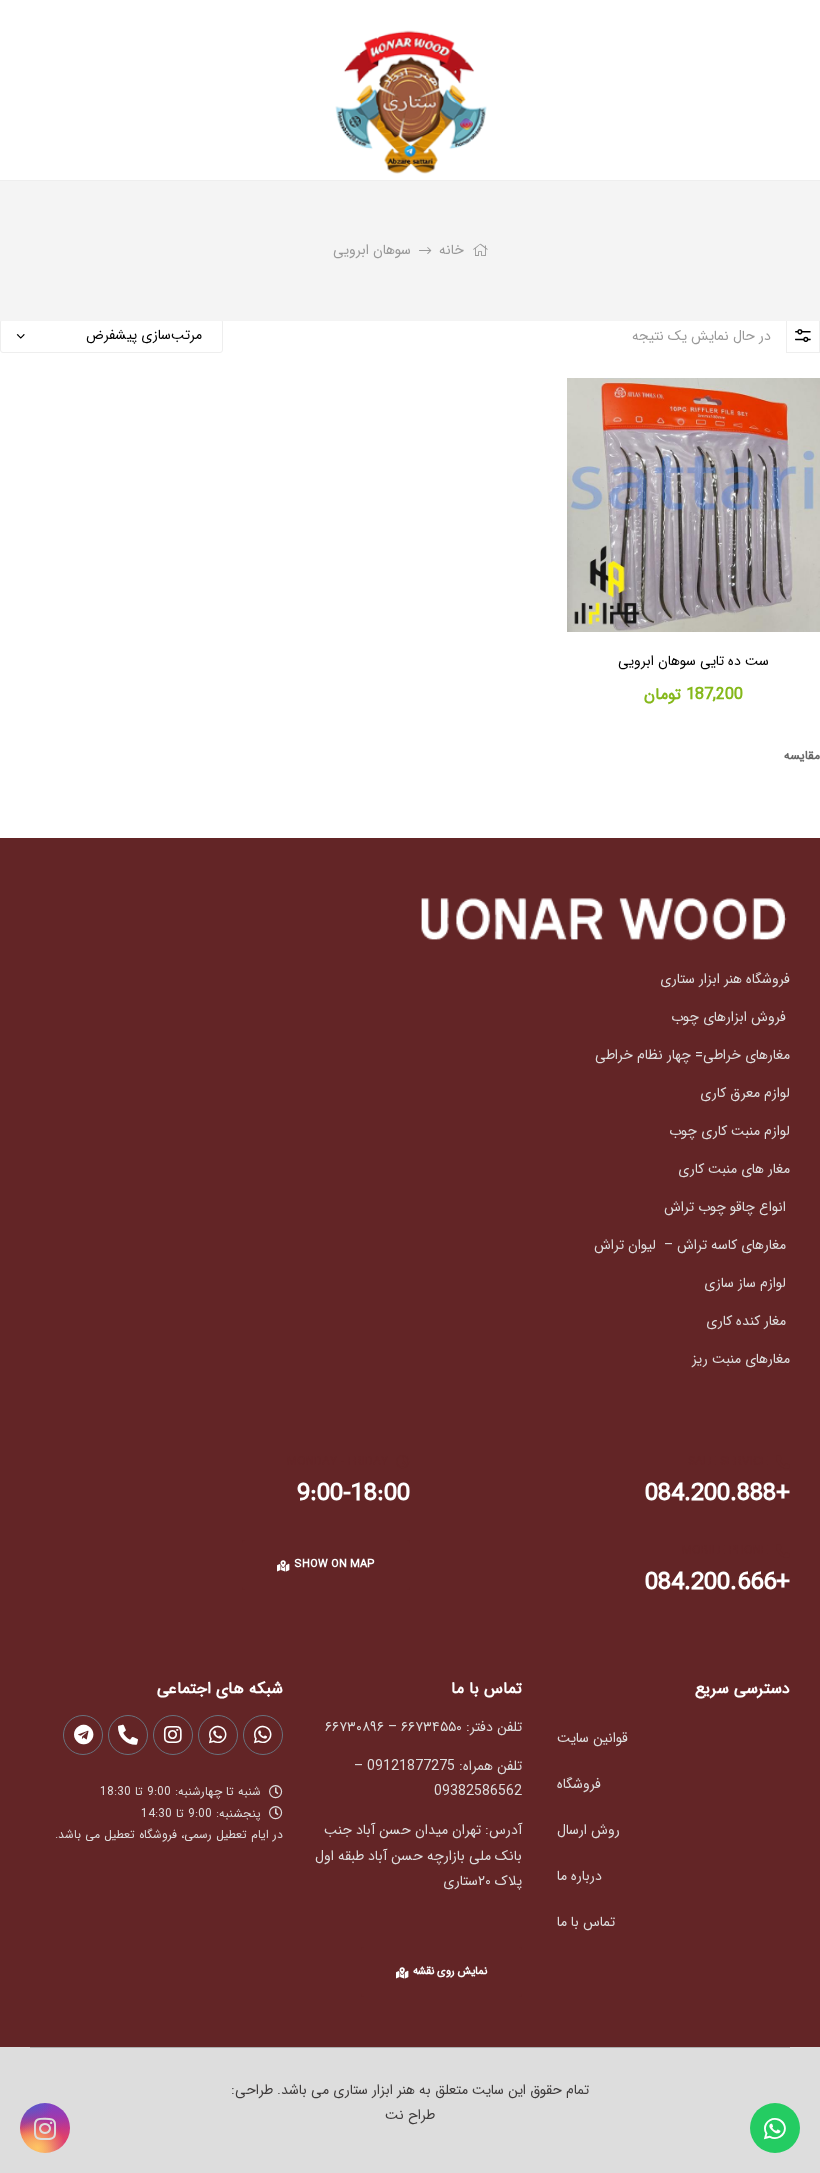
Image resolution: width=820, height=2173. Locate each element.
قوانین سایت (592, 1738)
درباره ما (579, 1876)
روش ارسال (588, 1830)
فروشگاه (579, 1784)
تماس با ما (586, 1922)
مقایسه (802, 755)
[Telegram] (83, 1735)
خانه (451, 250)
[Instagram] (45, 2128)
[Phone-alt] (128, 1735)
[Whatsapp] (775, 2128)
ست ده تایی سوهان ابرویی (693, 662)
